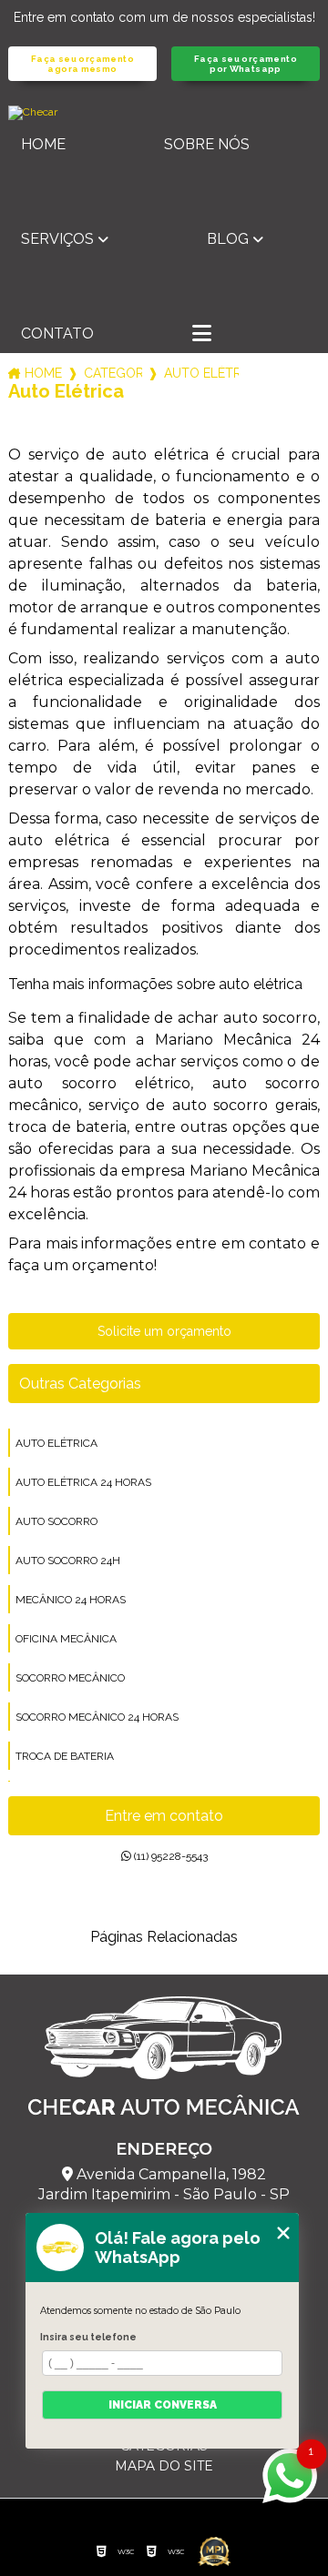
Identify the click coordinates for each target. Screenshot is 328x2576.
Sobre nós (207, 144)
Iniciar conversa (163, 2405)
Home (43, 144)
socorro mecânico (70, 1678)
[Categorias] (202, 335)
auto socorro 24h (68, 1561)
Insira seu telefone (88, 2337)
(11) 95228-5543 (169, 1856)
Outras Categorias (80, 1384)
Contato (57, 333)
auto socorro (56, 1521)
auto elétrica (56, 1443)
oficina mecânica (66, 1639)
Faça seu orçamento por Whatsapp (246, 64)
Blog (228, 239)
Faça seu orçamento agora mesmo (82, 64)
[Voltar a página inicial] (164, 113)
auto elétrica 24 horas (83, 1482)
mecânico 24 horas (71, 1600)
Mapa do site (164, 2466)
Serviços (57, 239)
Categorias (113, 373)
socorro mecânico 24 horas (97, 1717)
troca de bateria (65, 1756)
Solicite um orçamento (164, 1331)
